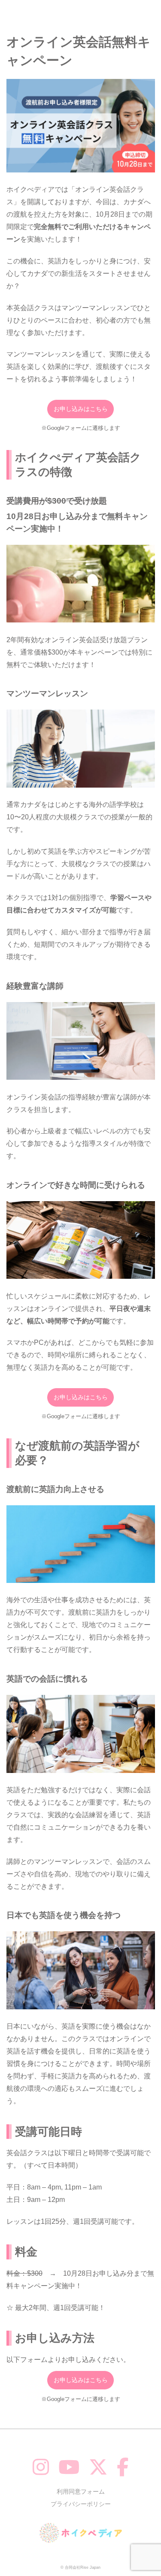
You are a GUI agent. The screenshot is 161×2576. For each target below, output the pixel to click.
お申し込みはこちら (81, 409)
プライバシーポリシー (81, 2504)
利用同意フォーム (81, 2491)
